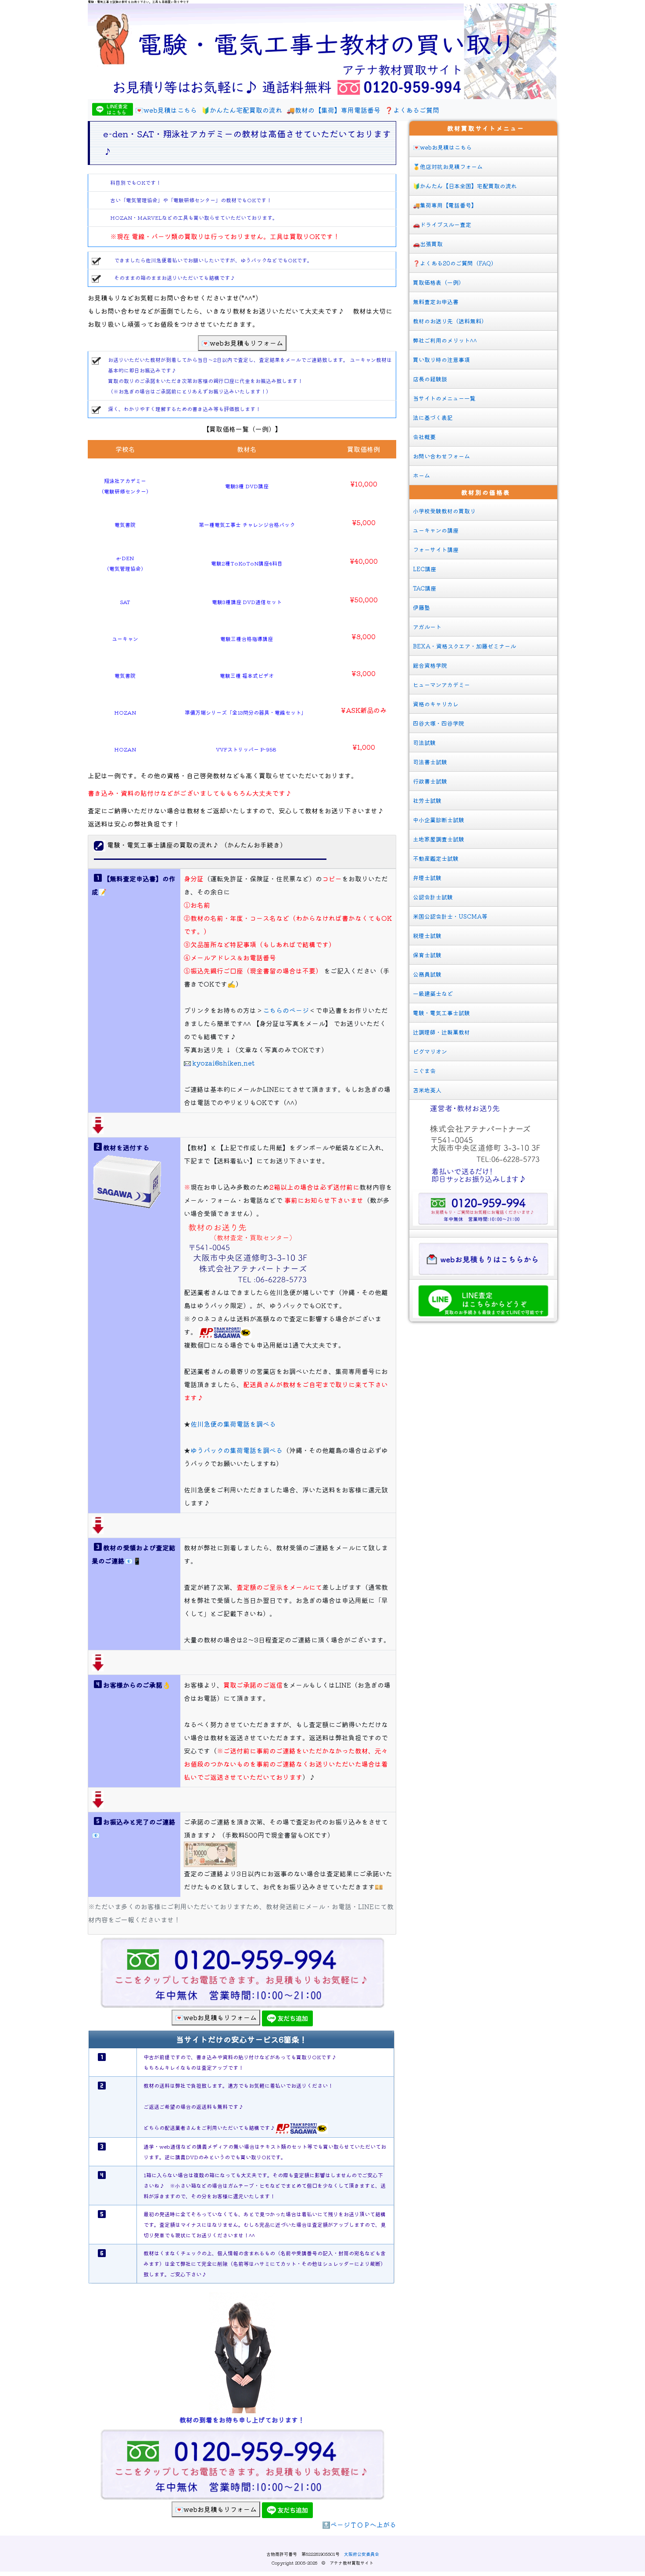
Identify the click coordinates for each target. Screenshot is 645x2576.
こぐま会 (424, 1071)
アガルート (427, 627)
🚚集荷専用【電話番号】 (445, 205)
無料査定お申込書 (436, 302)
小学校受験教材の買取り (444, 511)
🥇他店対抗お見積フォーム (448, 166)
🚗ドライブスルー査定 (442, 224)
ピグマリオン (430, 1051)
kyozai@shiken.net (223, 1063)
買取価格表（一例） (439, 282)
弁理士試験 (427, 878)
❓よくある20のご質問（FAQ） (455, 263)
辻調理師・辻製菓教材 (441, 1032)
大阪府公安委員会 (362, 2554)
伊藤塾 (421, 607)
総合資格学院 (430, 665)
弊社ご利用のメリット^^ (445, 340)
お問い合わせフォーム (441, 456)
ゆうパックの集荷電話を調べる (236, 1450)
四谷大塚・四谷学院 (439, 723)
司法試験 (424, 742)
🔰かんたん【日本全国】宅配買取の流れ (465, 186)
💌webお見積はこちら (442, 147)
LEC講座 (425, 569)
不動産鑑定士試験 (436, 858)
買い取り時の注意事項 (441, 360)
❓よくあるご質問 (412, 110)
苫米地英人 (427, 1090)
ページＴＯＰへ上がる (363, 2524)
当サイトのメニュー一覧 (444, 398)
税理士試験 (427, 936)
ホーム (421, 475)
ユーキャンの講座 (436, 530)
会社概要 (424, 437)
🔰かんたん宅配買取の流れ (242, 110)
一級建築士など (433, 993)
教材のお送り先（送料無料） (450, 321)
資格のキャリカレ (436, 704)
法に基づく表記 (433, 417)
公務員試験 (427, 974)
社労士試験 (427, 800)
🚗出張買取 (428, 244)
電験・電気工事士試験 (441, 1013)
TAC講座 (425, 588)
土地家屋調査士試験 (439, 839)
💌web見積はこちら (166, 110)
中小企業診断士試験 (439, 820)
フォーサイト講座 (436, 549)
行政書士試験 (430, 781)
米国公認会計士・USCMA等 (450, 916)
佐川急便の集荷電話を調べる (233, 1424)
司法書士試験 (430, 762)
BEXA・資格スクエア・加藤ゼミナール (464, 646)
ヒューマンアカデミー (441, 685)
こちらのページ (286, 1010)
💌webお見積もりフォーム (242, 343)
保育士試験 (427, 955)
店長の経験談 (430, 379)
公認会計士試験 (433, 897)
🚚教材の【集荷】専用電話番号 (333, 110)
